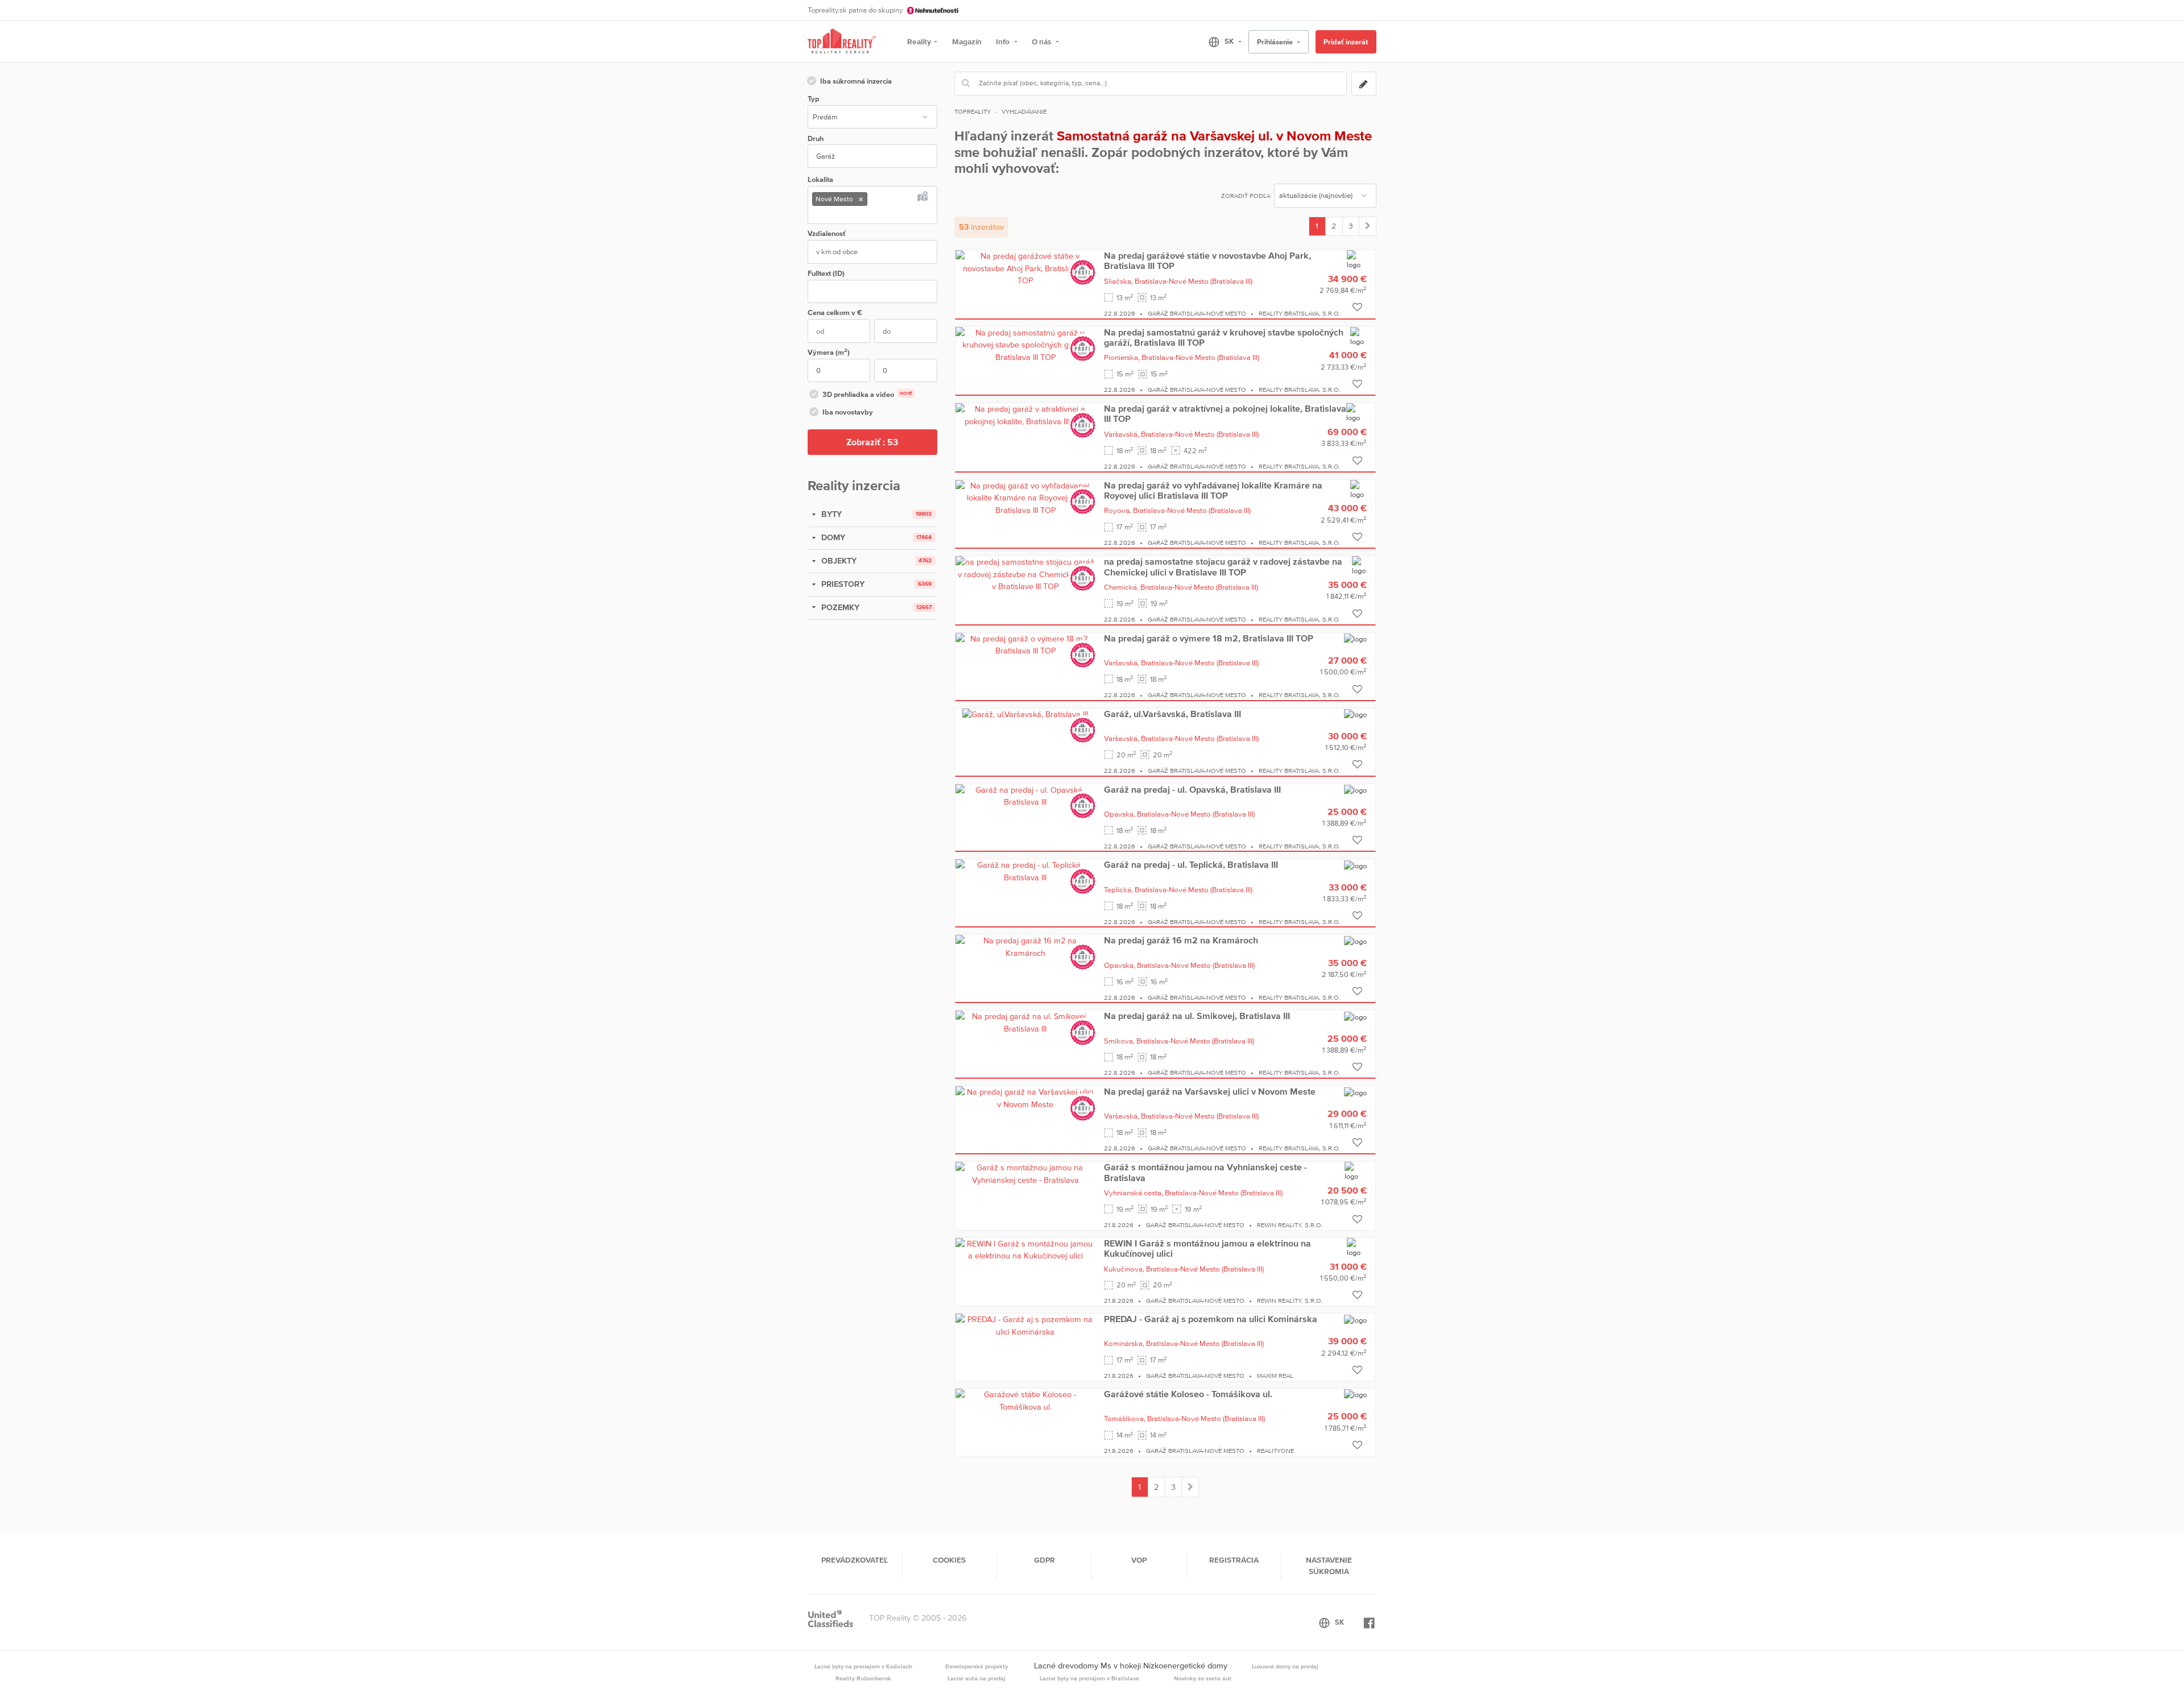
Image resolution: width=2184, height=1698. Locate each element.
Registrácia (1234, 1560)
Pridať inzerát (1346, 42)
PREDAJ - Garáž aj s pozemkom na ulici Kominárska (1211, 1319)
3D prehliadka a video (867, 394)
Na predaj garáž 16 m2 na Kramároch (1181, 940)
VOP (1139, 1560)
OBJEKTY (838, 561)
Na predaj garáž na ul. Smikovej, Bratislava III (1197, 1016)
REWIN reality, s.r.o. (1290, 1225)
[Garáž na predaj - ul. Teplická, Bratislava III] (1025, 871)
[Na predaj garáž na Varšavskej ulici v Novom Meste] (1025, 1098)
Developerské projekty (977, 1666)
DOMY (832, 537)
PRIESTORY (842, 584)
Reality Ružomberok (863, 1678)
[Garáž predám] (1368, 226)
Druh (816, 138)
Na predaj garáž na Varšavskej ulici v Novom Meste (1210, 1091)
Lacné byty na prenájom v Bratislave (1089, 1678)
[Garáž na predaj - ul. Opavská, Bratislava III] (1025, 796)
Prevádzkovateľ (855, 1560)
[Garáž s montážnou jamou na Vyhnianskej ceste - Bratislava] (1025, 1173)
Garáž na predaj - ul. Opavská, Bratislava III (1192, 789)
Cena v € (835, 312)
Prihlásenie (1276, 42)
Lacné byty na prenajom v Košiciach (863, 1666)
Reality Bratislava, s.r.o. (1300, 313)
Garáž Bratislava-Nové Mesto (1197, 313)
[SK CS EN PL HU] (1220, 42)
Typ (813, 99)
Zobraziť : (872, 442)
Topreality (973, 111)
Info (1004, 42)
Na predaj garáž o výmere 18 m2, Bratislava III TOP (1209, 638)
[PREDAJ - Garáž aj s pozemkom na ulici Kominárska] (1025, 1325)
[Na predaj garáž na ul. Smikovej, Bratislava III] (1025, 1022)
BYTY (830, 514)
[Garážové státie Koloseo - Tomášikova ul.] (1025, 1400)
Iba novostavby (848, 412)
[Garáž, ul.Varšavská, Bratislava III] (1025, 714)
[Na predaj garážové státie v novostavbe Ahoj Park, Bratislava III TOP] (1025, 268)
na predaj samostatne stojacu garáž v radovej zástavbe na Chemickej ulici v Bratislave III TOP (1223, 566)
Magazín (967, 42)
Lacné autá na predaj (977, 1678)
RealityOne (1275, 1451)
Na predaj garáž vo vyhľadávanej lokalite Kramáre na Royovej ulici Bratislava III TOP (1213, 490)
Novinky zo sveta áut (1203, 1678)
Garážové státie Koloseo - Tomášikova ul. (1188, 1394)
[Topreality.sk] (842, 42)
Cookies (949, 1560)
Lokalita (820, 179)
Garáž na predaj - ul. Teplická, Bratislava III (1191, 864)
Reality (919, 42)
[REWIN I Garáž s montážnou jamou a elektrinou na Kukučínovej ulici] (1025, 1249)
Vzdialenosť (827, 233)
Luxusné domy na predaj (1285, 1666)
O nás (1042, 42)
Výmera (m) (829, 352)
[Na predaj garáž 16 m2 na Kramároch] (1025, 946)
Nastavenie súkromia (1329, 1566)
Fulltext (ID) (826, 273)
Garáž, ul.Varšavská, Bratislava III (1172, 714)
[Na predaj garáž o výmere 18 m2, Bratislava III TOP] (1025, 644)
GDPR (1045, 1560)
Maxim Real (1275, 1376)
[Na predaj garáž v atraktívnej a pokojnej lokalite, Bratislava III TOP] (1025, 415)
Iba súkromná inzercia (856, 81)
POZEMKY (839, 607)
